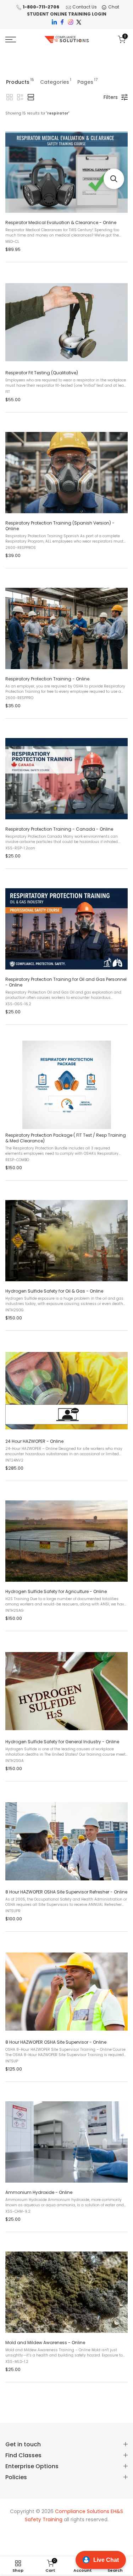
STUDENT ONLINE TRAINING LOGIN (67, 14)
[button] (10, 97)
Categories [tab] (56, 81)
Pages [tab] (88, 81)
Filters (111, 97)
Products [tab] (20, 81)
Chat (114, 7)
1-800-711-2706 (41, 7)
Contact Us (85, 7)
